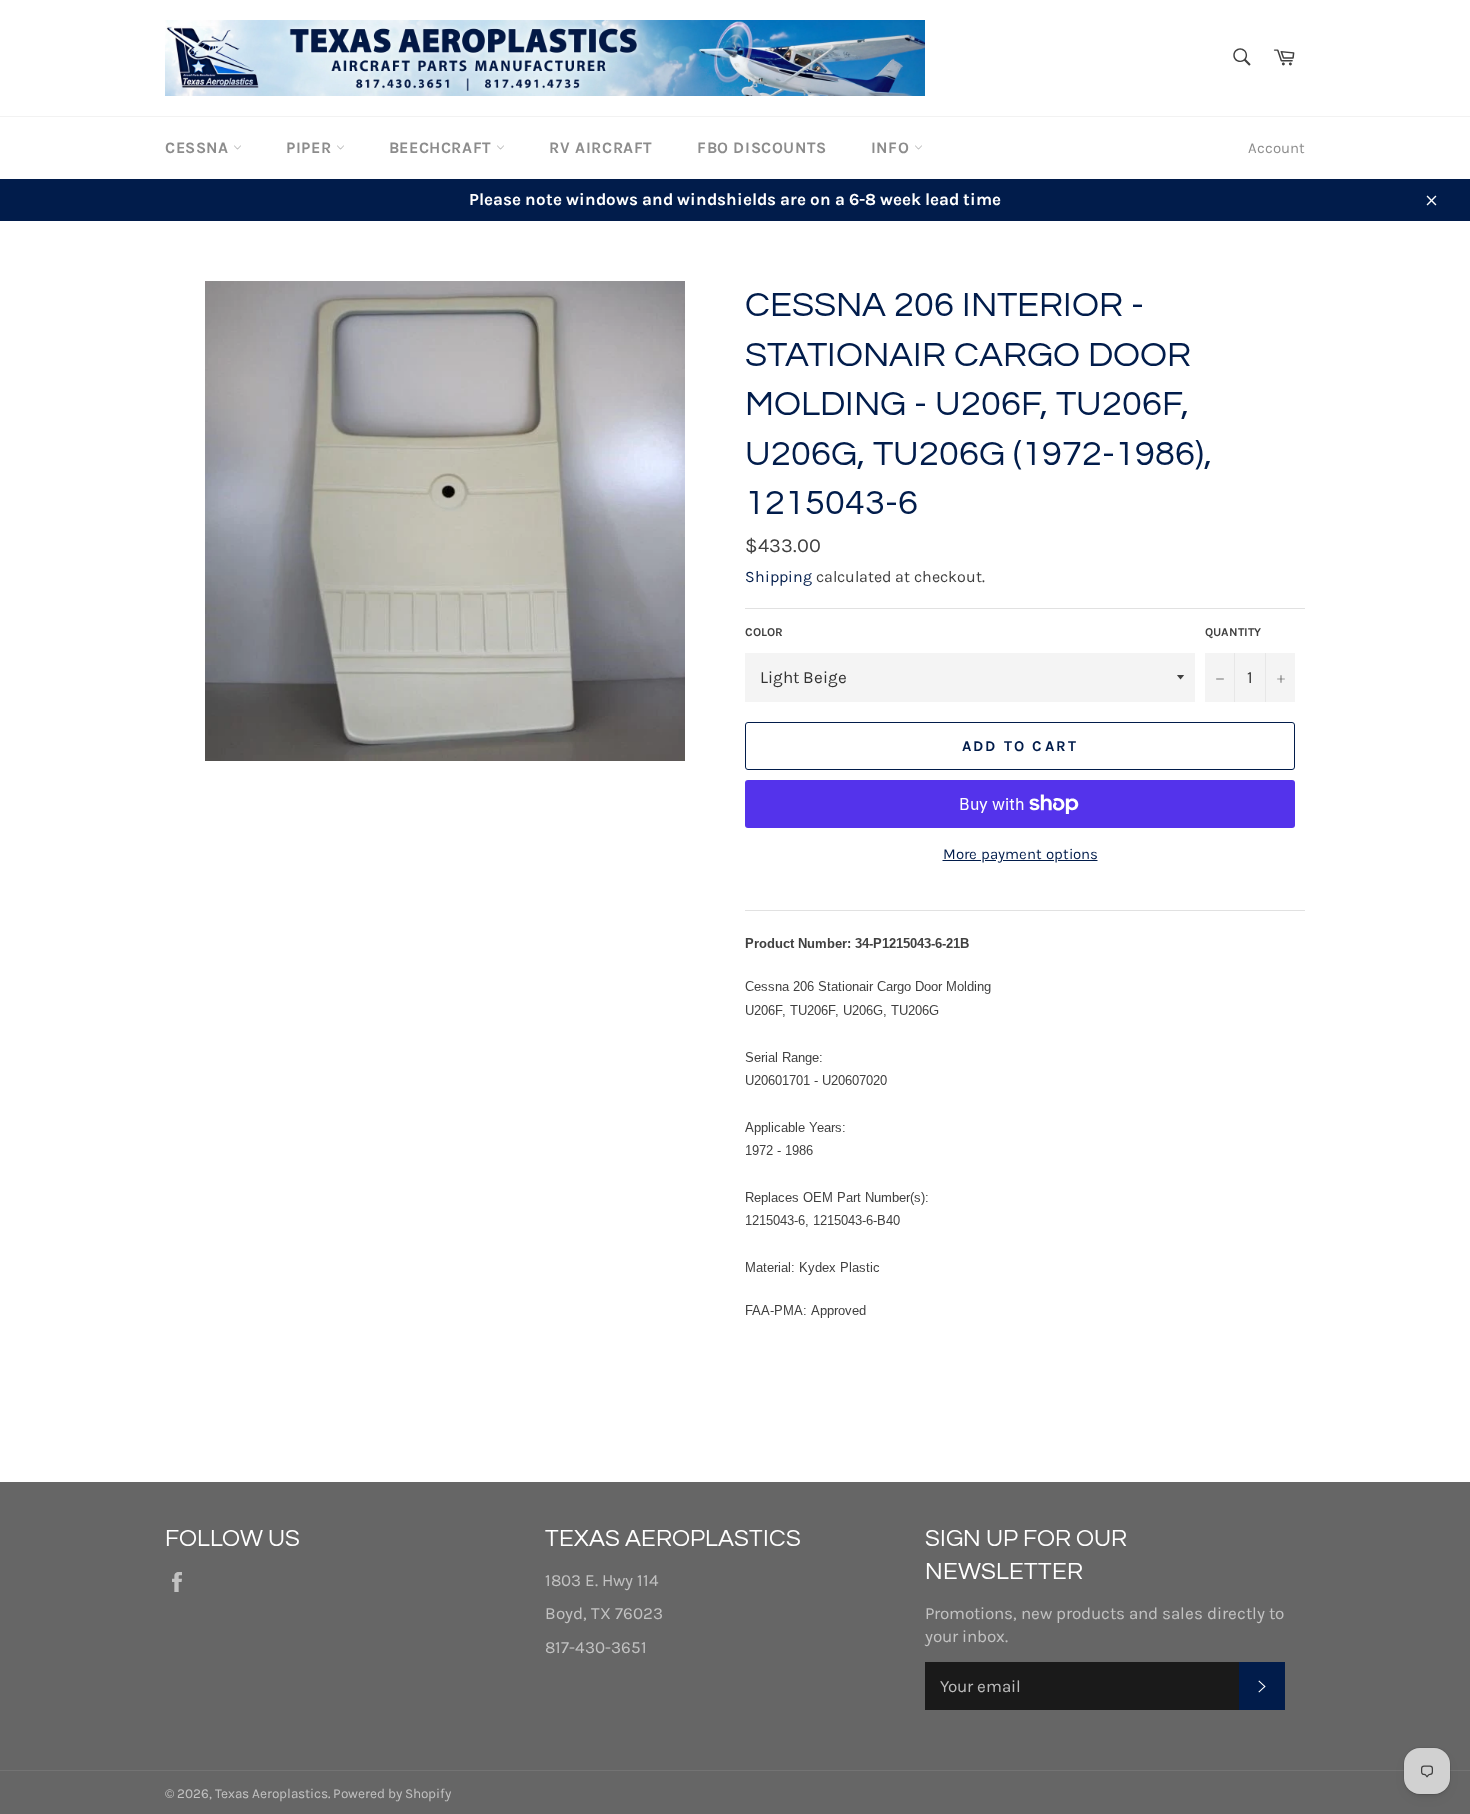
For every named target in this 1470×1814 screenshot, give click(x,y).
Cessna (199, 147)
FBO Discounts (762, 147)
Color (764, 632)
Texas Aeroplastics (271, 1793)
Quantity (1233, 632)
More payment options (1020, 854)
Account (1276, 148)
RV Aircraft (601, 147)
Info (892, 147)
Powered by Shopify (392, 1793)
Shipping (778, 576)
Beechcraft (443, 147)
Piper (311, 147)
